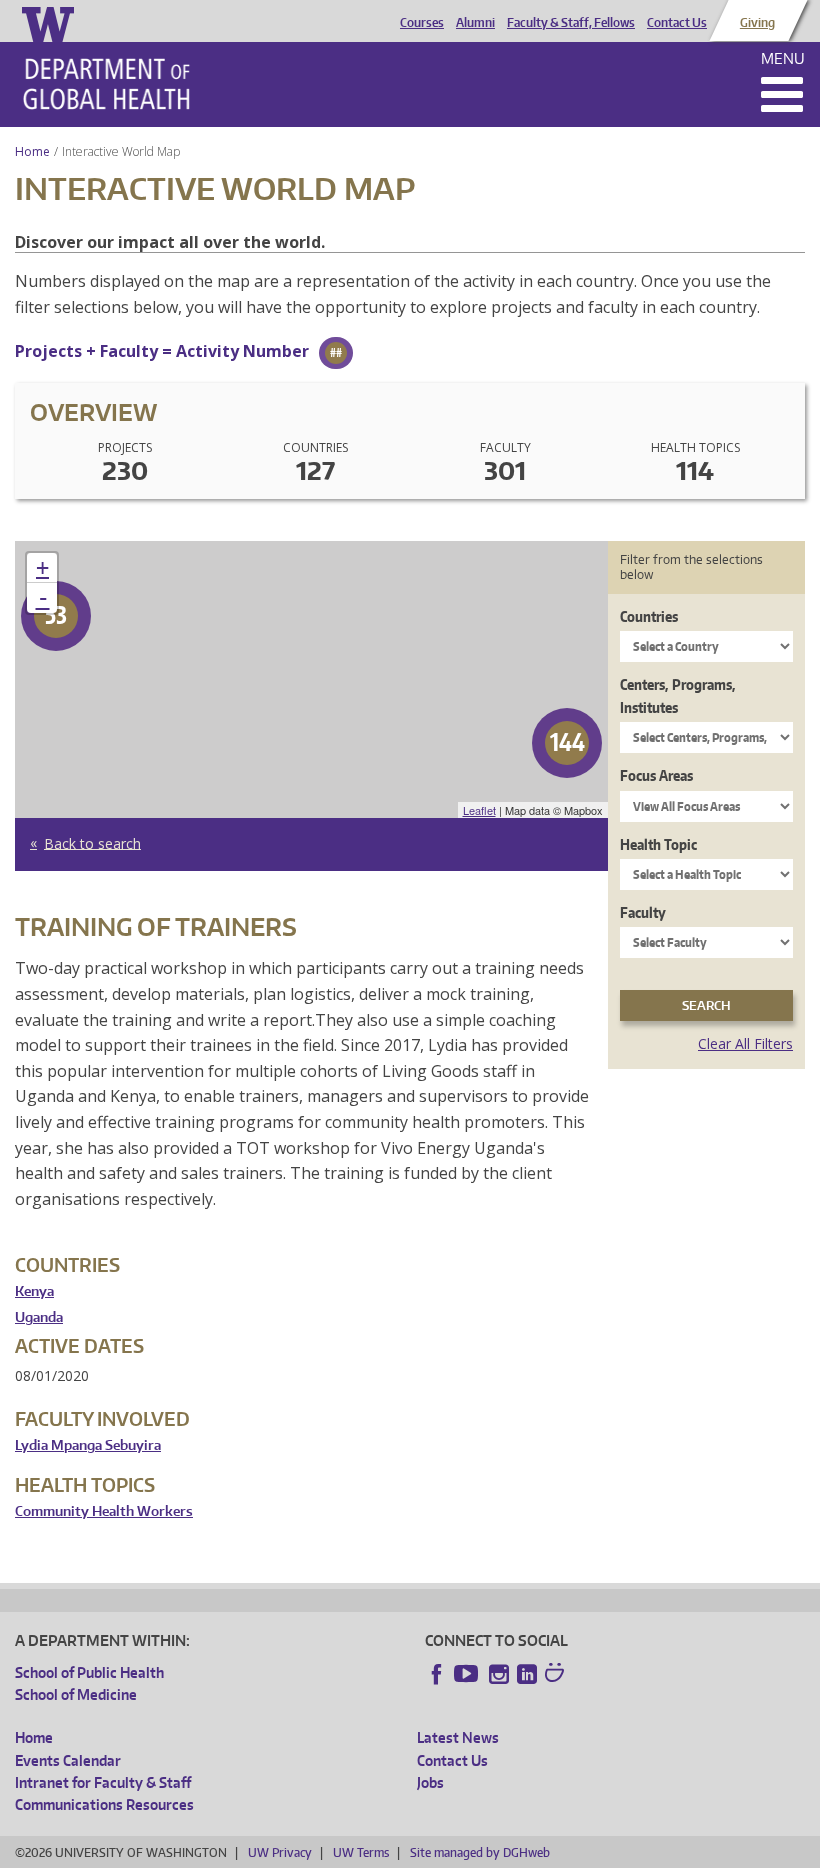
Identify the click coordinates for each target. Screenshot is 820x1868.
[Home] (106, 84)
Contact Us (677, 23)
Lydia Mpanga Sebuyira (88, 1445)
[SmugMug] (557, 1675)
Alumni (475, 23)
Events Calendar (68, 1760)
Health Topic (658, 844)
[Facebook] (437, 1674)
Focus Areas (656, 775)
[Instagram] (499, 1674)
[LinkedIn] (527, 1674)
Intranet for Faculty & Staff (103, 1782)
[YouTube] (468, 1674)
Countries (649, 616)
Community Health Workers (104, 1511)
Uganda (39, 1317)
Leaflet (479, 810)
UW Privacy (280, 1852)
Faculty (643, 912)
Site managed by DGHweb (480, 1852)
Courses (422, 23)
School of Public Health (89, 1672)
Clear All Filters (745, 1043)
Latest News (458, 1737)
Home (32, 151)
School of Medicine (76, 1694)
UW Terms (361, 1852)
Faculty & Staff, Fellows (571, 23)
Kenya (34, 1291)
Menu (783, 58)
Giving (757, 23)
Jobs (430, 1782)
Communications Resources (104, 1804)
